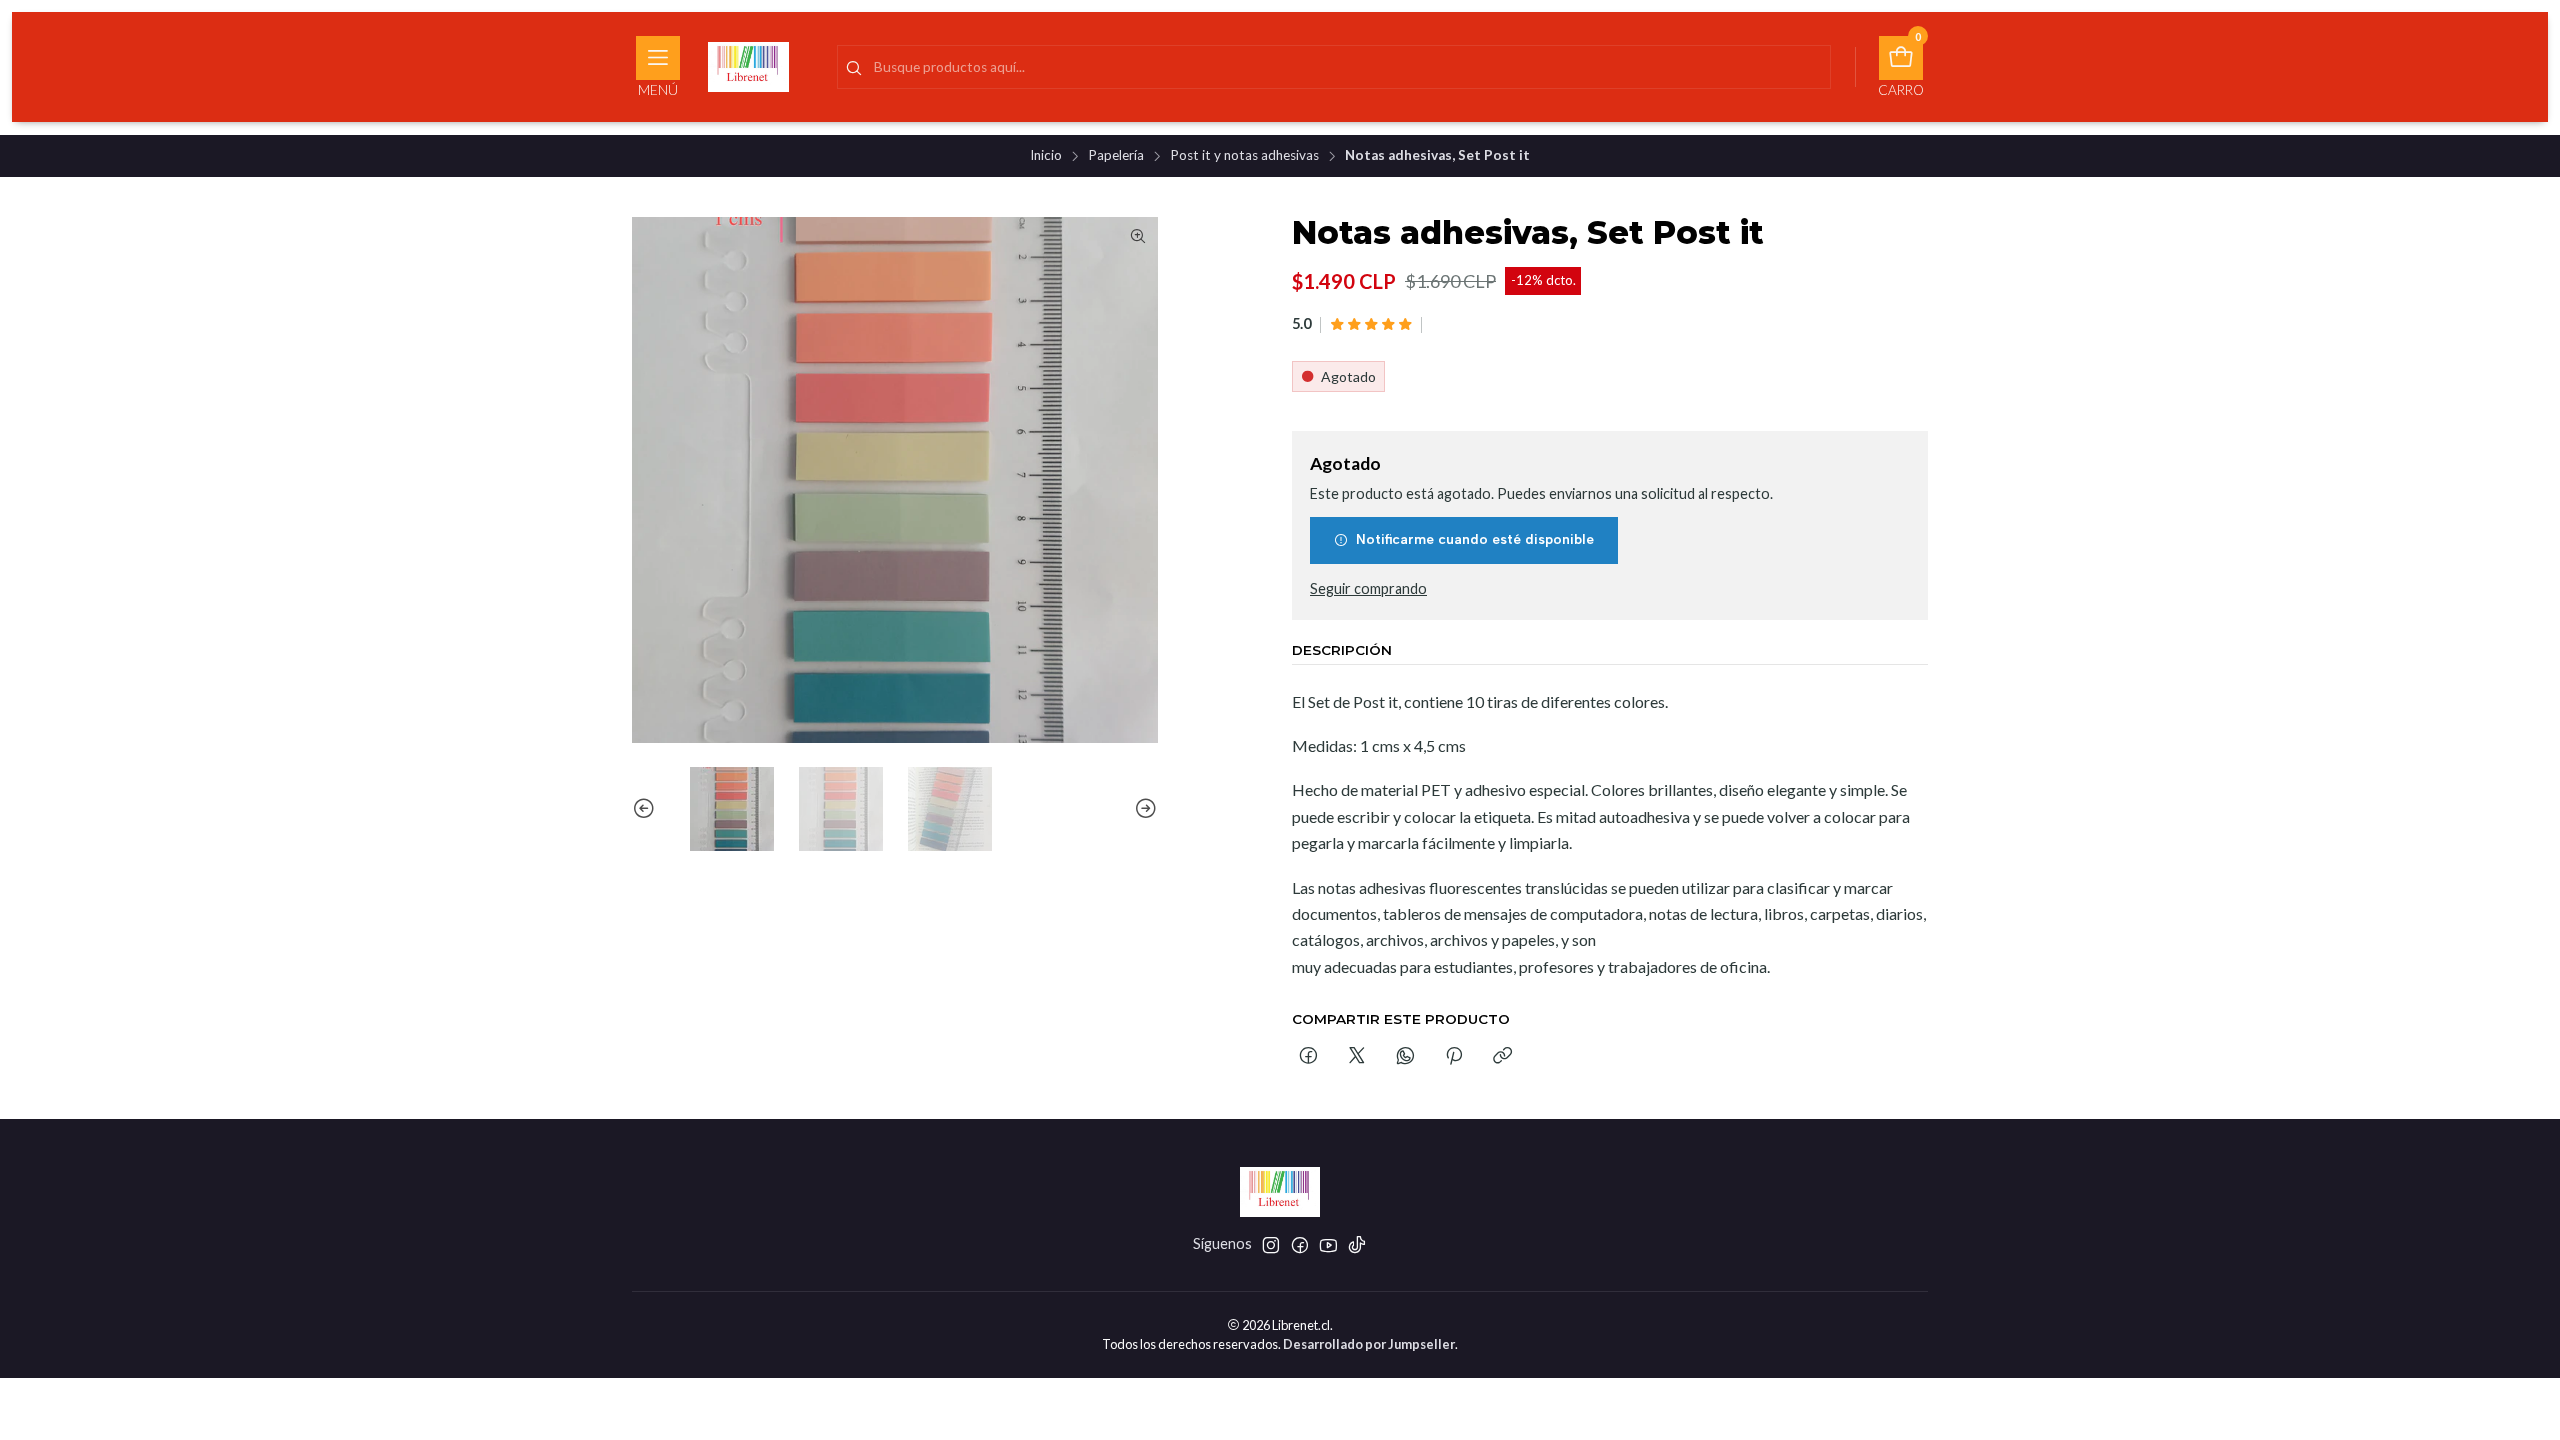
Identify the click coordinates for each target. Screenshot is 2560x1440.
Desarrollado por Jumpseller (1369, 1344)
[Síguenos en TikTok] (1357, 1245)
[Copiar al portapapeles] (1502, 1057)
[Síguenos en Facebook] (1300, 1245)
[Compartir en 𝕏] (1357, 1057)
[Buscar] (854, 69)
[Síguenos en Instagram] (1271, 1245)
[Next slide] (1143, 809)
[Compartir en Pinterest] (1454, 1057)
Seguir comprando (1368, 589)
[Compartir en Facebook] (1308, 1057)
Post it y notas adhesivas (1244, 156)
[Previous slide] (647, 809)
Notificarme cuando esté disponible (1475, 539)
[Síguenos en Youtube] (1328, 1245)
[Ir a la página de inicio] (748, 67)
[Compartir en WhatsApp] (1405, 1057)
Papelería (1116, 156)
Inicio (1046, 156)
